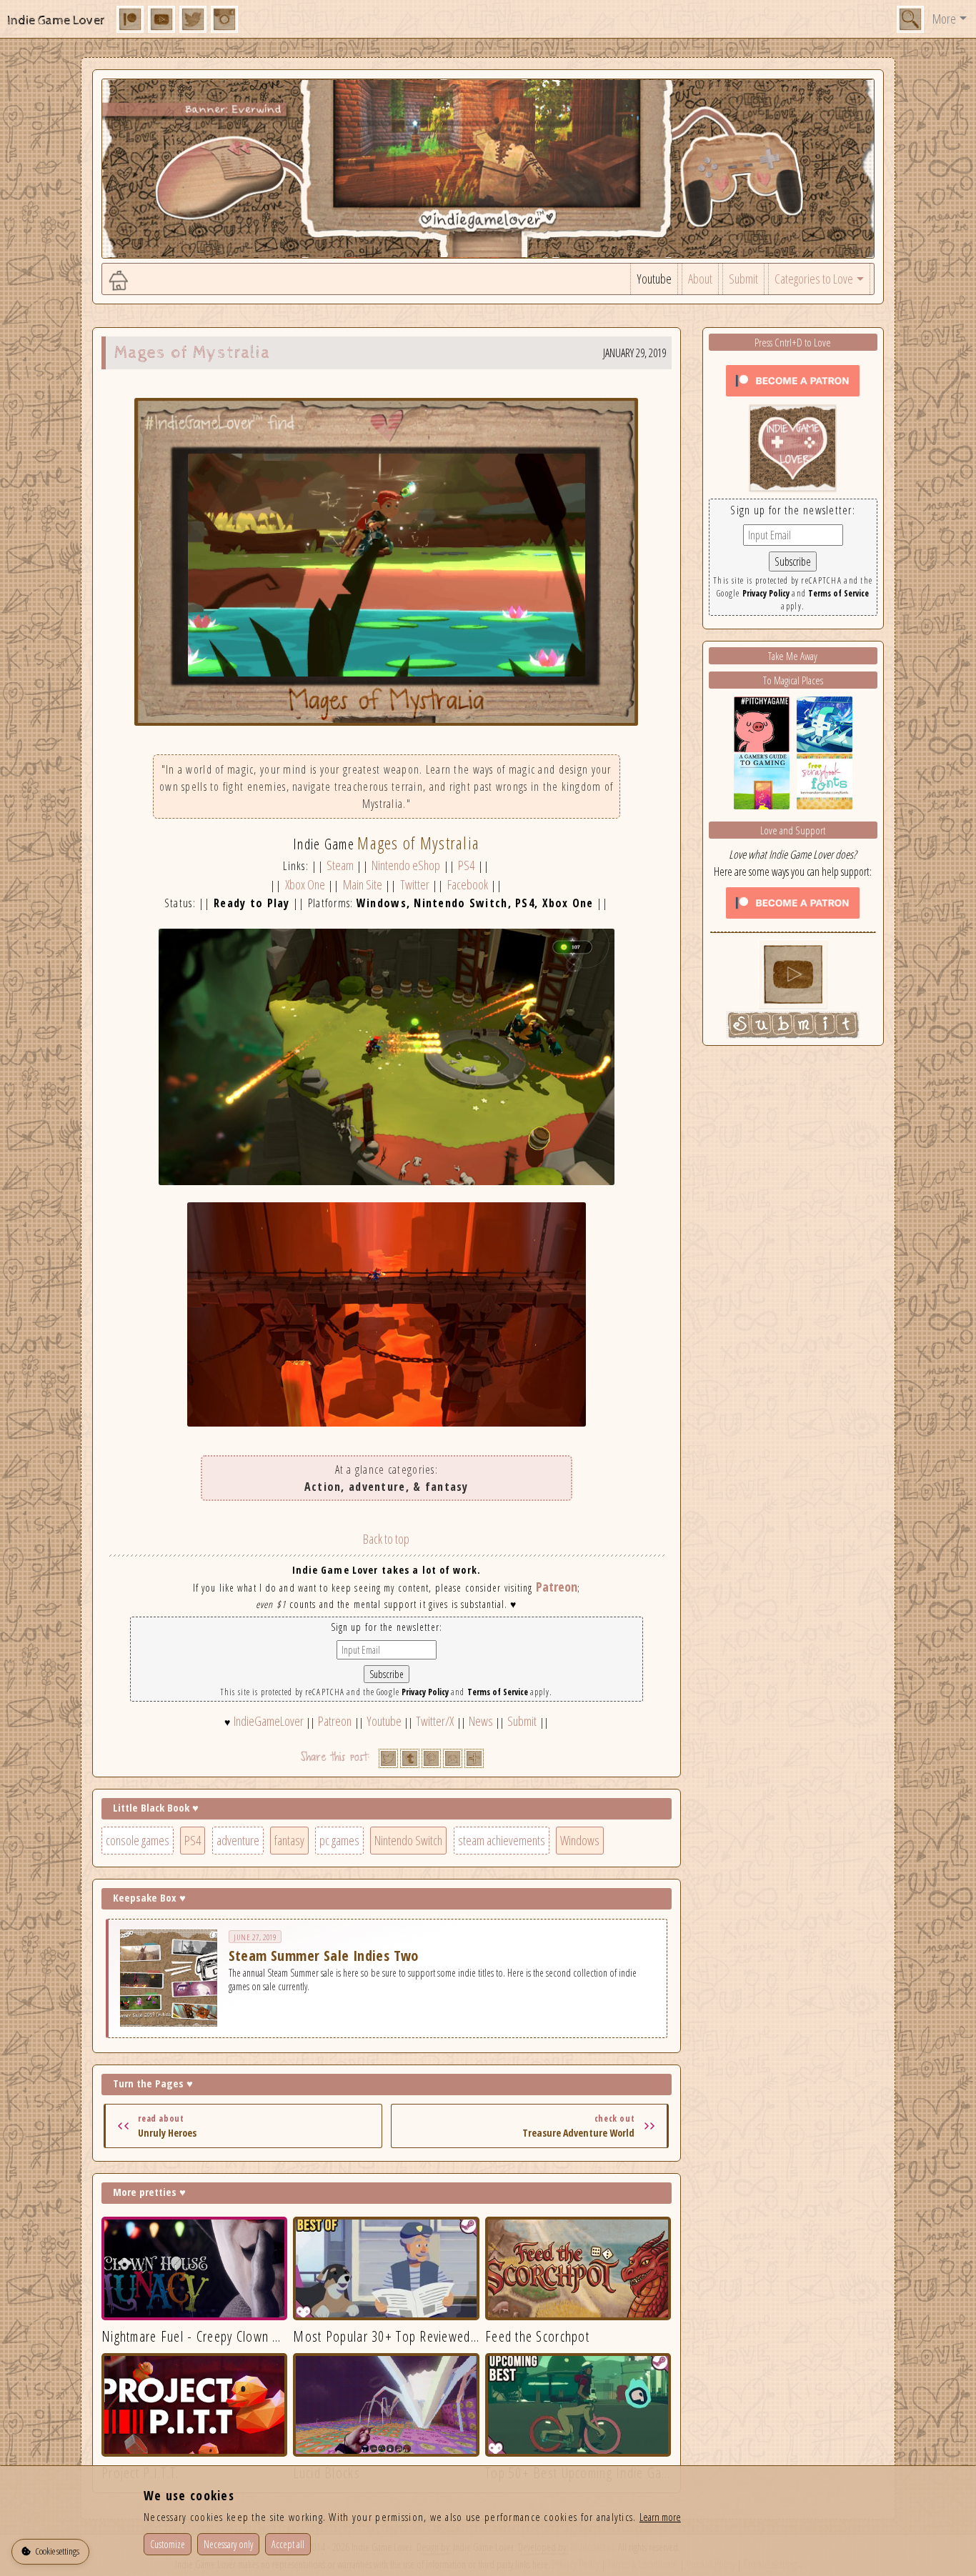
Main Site (363, 884)
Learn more (660, 2517)
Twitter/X (435, 1721)
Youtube (654, 279)
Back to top (386, 1539)
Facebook (468, 884)
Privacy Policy (425, 1692)
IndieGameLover (269, 1721)
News (481, 1721)
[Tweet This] (388, 1758)
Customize (168, 2544)
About (700, 279)
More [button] (944, 19)
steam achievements (502, 1840)
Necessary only (228, 2544)
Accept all (288, 2544)
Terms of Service (498, 1692)
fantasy (289, 1840)
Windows (580, 1840)
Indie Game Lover (56, 20)
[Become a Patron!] (793, 379)
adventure (238, 1840)
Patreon (557, 1587)
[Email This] (453, 1758)
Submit (743, 279)
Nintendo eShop (406, 865)
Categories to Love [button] (814, 279)
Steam (340, 865)
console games (138, 1840)
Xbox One (305, 884)
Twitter (415, 884)
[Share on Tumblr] (410, 1758)
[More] (474, 1758)
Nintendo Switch (408, 1840)
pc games (339, 1840)
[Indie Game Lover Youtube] (793, 446)
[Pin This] (431, 1758)
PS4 (466, 865)
